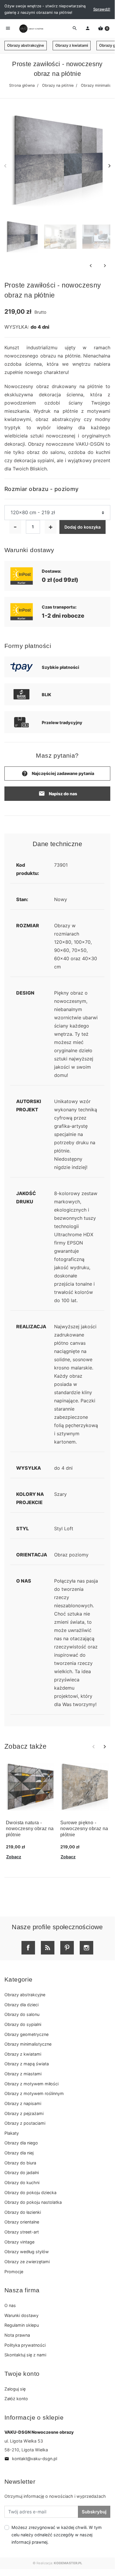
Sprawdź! (102, 9)
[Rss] (48, 1948)
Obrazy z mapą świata (27, 2064)
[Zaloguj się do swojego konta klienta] (88, 29)
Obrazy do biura (20, 2163)
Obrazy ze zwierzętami (27, 2262)
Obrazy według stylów (27, 2252)
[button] (104, 29)
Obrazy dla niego (21, 2143)
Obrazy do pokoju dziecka (30, 2192)
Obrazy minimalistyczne (28, 2044)
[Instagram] (86, 1948)
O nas (10, 2305)
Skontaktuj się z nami (25, 2355)
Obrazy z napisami (23, 2103)
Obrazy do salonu (22, 2014)
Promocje (14, 2272)
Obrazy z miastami (23, 2074)
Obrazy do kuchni (22, 2182)
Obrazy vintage (19, 2242)
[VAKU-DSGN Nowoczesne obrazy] (31, 29)
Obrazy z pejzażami (24, 2113)
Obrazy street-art (22, 2232)
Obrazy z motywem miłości (31, 2084)
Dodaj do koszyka (82, 527)
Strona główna (22, 85)
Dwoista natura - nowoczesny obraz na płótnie (30, 1829)
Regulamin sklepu (22, 2325)
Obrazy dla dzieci (21, 2005)
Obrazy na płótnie (58, 85)
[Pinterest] (67, 1948)
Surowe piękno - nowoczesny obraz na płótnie (84, 1829)
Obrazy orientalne (22, 2222)
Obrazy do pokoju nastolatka (33, 2202)
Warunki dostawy (21, 2315)
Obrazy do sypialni (23, 2024)
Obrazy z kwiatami (72, 45)
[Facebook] (28, 1948)
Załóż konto (16, 2399)
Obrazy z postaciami (25, 2123)
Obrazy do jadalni (22, 2172)
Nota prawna (17, 2335)
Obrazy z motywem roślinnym (34, 2093)
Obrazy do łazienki (23, 2212)
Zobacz (14, 1857)
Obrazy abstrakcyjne (26, 45)
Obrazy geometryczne (26, 2034)
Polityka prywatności (25, 2345)
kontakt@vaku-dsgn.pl (31, 2459)
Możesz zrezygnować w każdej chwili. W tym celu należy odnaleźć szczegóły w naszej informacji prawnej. (57, 2535)
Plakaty (12, 2133)
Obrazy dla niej (19, 2153)
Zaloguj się (15, 2389)
